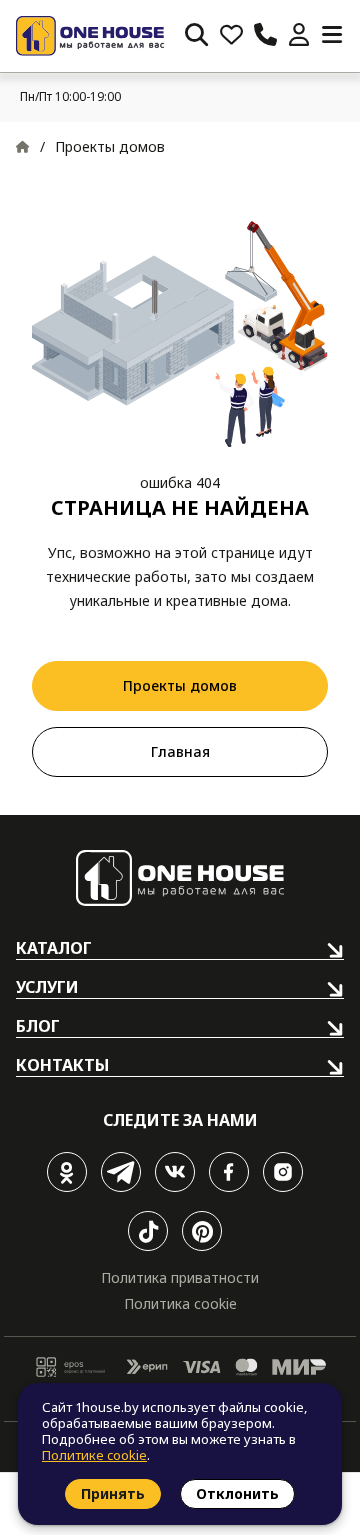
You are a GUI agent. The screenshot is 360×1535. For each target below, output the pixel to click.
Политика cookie (180, 1303)
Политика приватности (180, 1277)
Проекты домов (180, 685)
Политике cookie (94, 1455)
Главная (180, 751)
